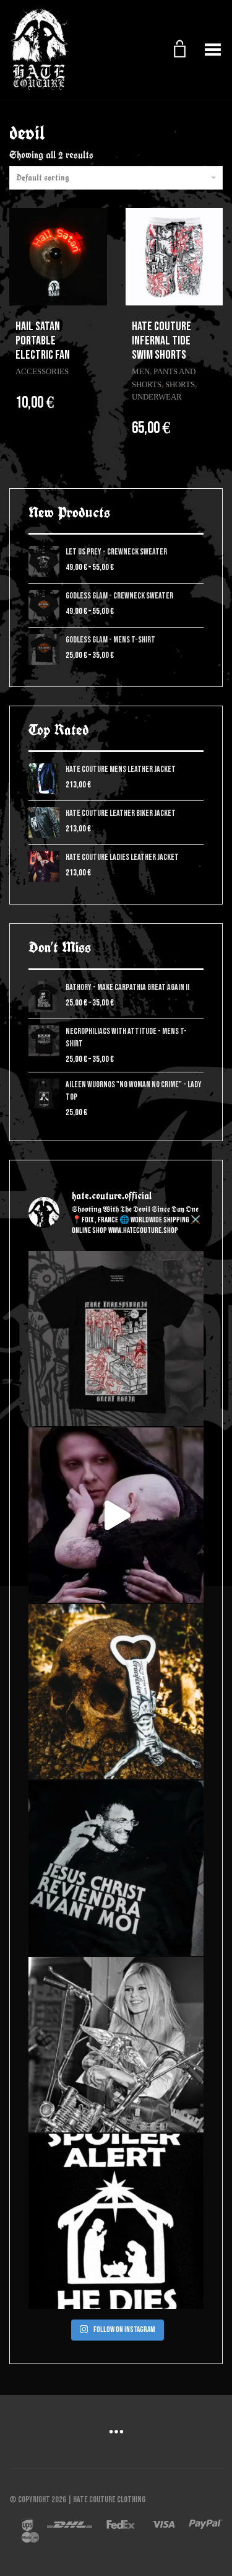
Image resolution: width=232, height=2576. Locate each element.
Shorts (180, 384)
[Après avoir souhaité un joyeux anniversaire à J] (116, 1868)
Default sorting (43, 178)
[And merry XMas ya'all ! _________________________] (116, 2221)
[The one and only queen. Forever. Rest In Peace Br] (116, 2045)
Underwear (157, 397)
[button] (93, 326)
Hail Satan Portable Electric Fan (43, 341)
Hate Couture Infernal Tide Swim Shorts (161, 341)
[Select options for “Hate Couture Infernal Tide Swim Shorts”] (207, 326)
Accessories (42, 371)
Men (141, 371)
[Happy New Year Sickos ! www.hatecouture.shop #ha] (116, 1515)
